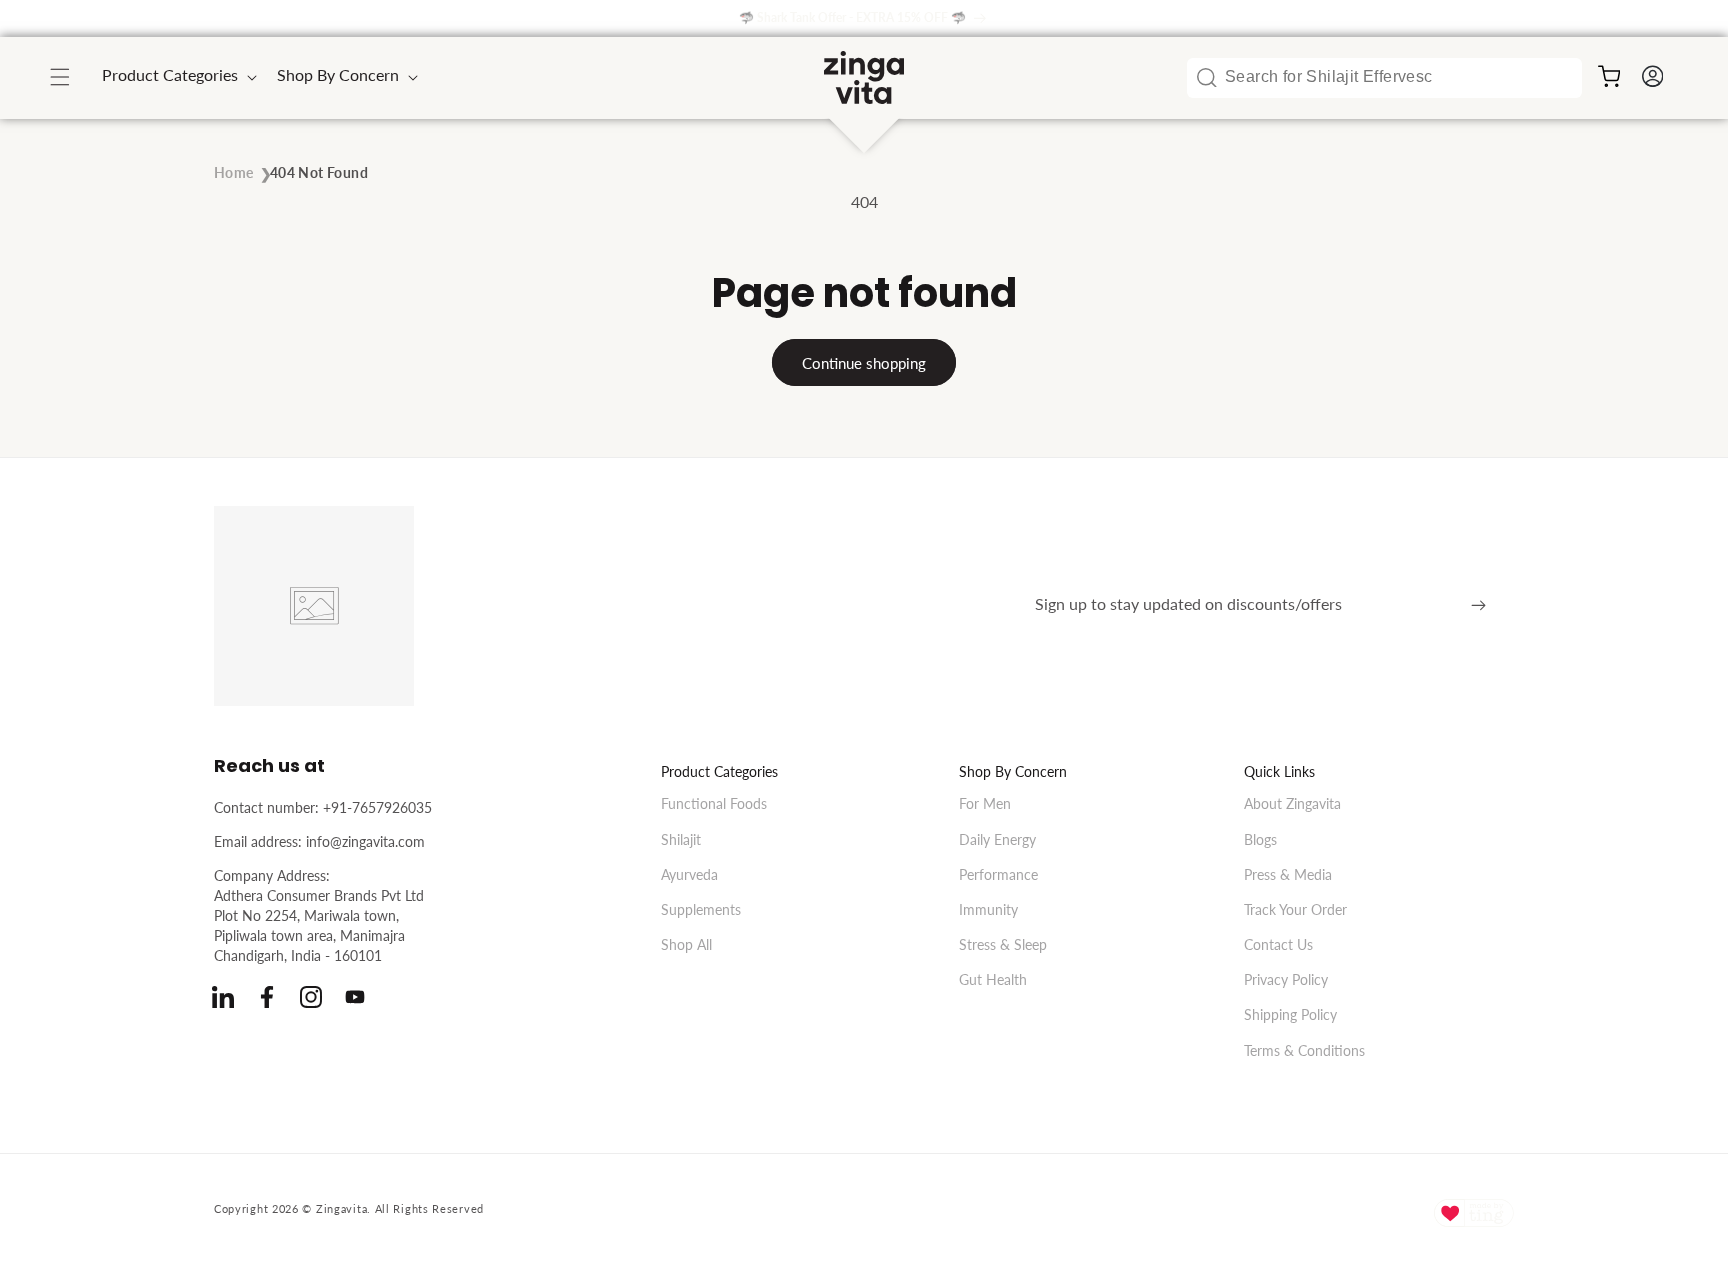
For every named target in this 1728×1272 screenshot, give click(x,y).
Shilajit (681, 838)
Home (234, 172)
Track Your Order (1295, 908)
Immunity (988, 908)
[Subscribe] (1478, 606)
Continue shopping (864, 363)
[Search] (1207, 77)
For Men (985, 803)
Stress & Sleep (1003, 943)
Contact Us (1278, 943)
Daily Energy (997, 838)
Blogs (1260, 838)
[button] (60, 77)
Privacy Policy (1286, 979)
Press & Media (1288, 873)
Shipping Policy (1290, 1014)
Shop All (686, 943)
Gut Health (993, 979)
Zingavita (341, 1208)
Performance (998, 873)
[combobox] (1384, 77)
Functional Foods (714, 803)
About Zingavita (1292, 803)
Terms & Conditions (1304, 1049)
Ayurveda (689, 873)
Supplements (701, 908)
